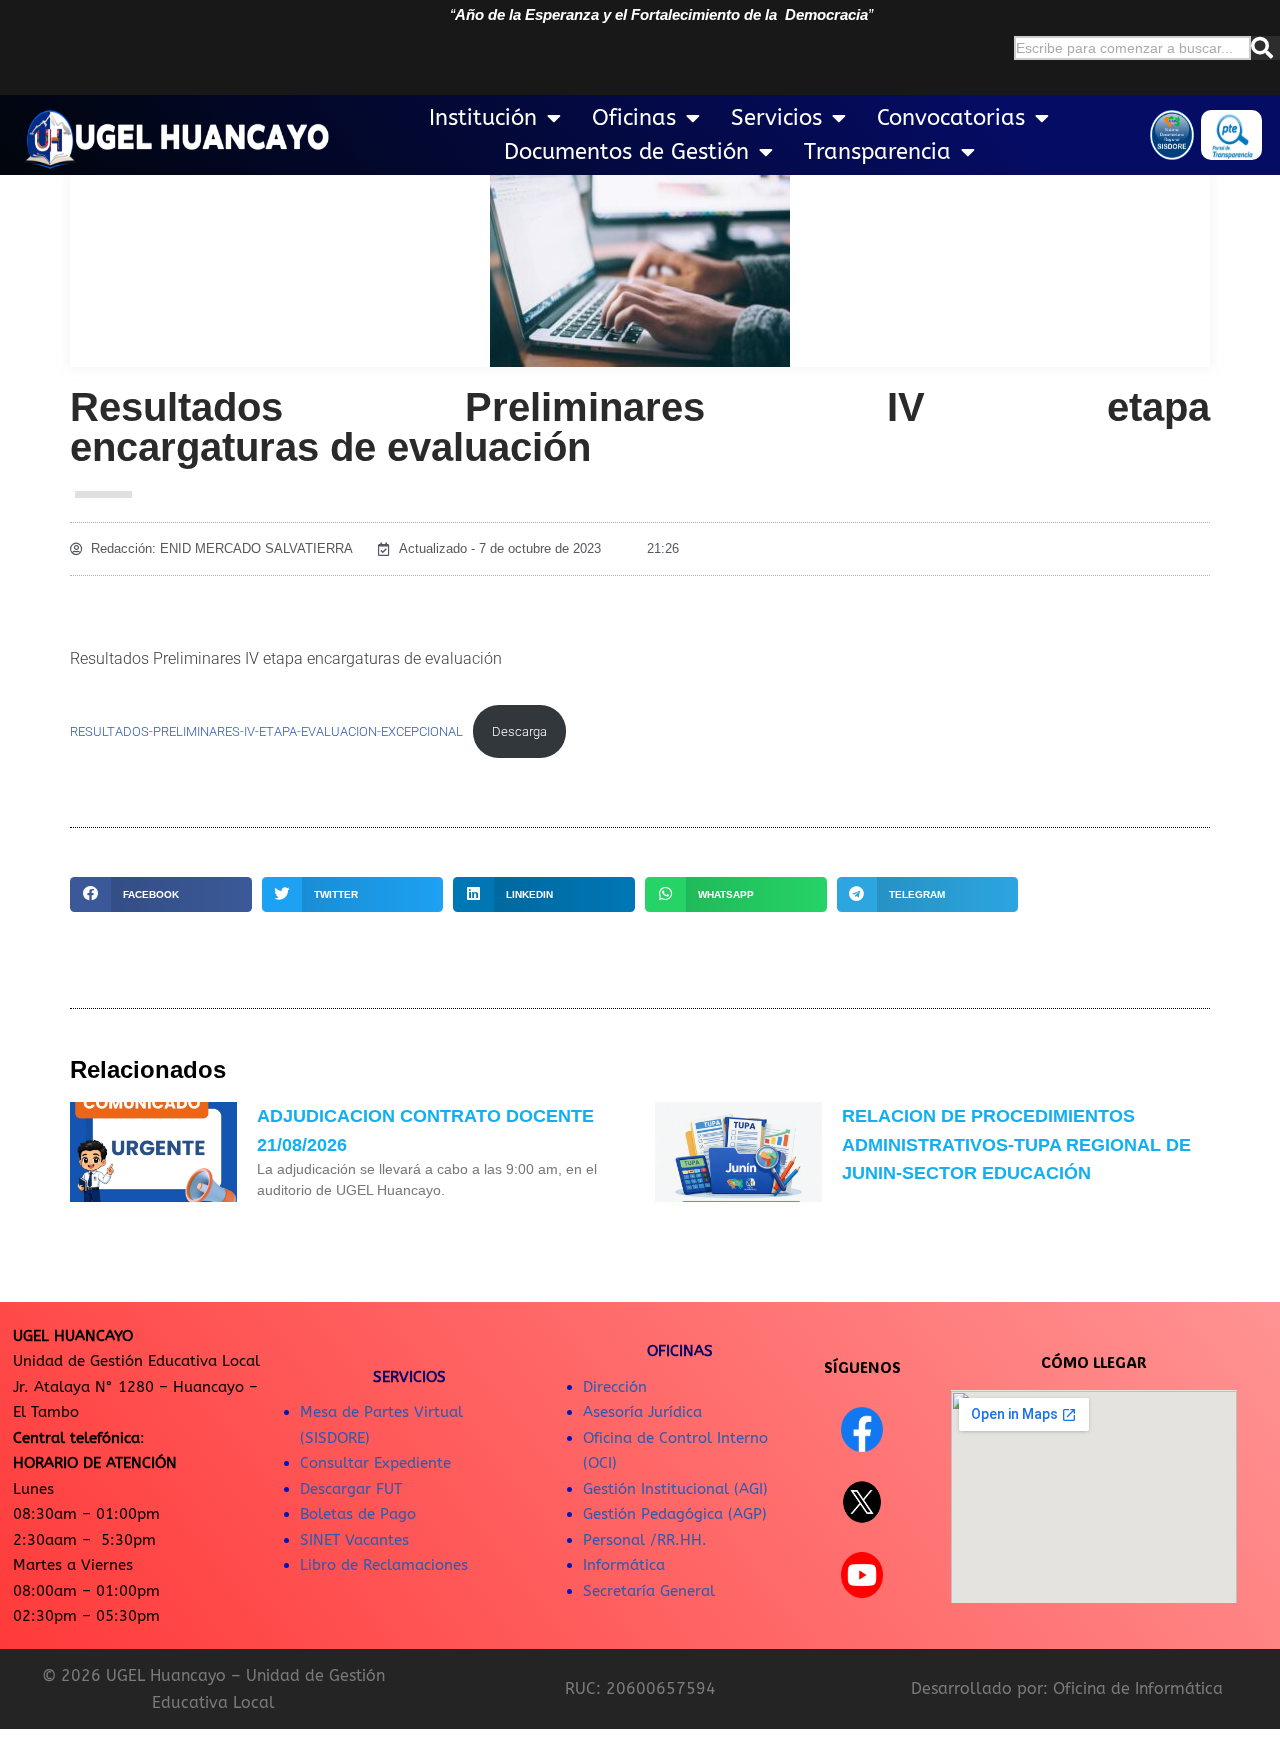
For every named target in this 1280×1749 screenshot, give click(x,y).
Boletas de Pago (358, 1514)
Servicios (776, 118)
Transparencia (877, 152)
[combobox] (1132, 48)
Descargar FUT (351, 1489)
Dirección (615, 1387)
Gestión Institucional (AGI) (675, 1489)
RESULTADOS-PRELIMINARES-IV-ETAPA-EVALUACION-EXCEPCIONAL (266, 731)
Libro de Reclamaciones (384, 1565)
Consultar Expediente (375, 1463)
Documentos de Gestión (626, 152)
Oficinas (634, 118)
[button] (161, 894)
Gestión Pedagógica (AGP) (675, 1514)
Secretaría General (649, 1591)
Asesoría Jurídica (642, 1412)
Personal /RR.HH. (645, 1540)
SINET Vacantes (354, 1540)
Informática (624, 1565)
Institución (483, 118)
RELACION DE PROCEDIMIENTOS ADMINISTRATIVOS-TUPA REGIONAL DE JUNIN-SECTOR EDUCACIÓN (1016, 1145)
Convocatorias (951, 118)
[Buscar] (1265, 48)
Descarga (519, 731)
